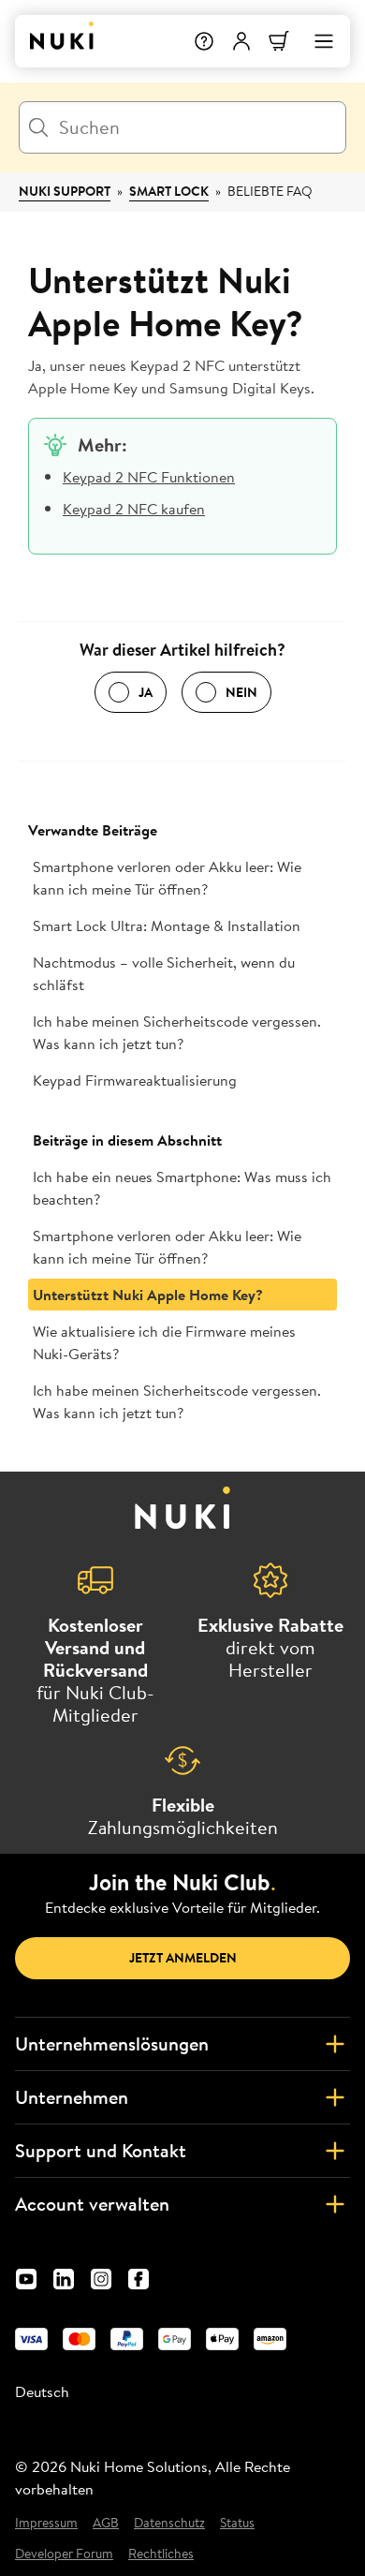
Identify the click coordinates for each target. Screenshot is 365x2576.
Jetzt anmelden (183, 1958)
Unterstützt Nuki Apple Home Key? (148, 1295)
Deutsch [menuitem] (42, 2391)
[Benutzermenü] (241, 41)
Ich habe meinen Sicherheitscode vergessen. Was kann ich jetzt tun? (177, 1032)
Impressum (46, 2523)
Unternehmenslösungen (112, 2043)
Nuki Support (65, 191)
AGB (106, 2523)
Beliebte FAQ (270, 191)
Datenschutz (169, 2523)
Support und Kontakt (101, 2150)
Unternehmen (72, 2097)
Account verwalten (92, 2204)
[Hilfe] (204, 41)
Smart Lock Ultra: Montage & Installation (167, 925)
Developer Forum (64, 2554)
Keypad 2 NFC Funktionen (149, 477)
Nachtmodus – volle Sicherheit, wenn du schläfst (164, 973)
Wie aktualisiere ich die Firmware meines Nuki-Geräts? (164, 1342)
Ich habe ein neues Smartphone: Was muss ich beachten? (182, 1188)
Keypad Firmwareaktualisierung (135, 1080)
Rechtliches (161, 2554)
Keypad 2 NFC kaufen (134, 509)
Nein (241, 692)
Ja (146, 692)
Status (237, 2523)
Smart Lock (169, 191)
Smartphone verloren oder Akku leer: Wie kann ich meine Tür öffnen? (167, 878)
